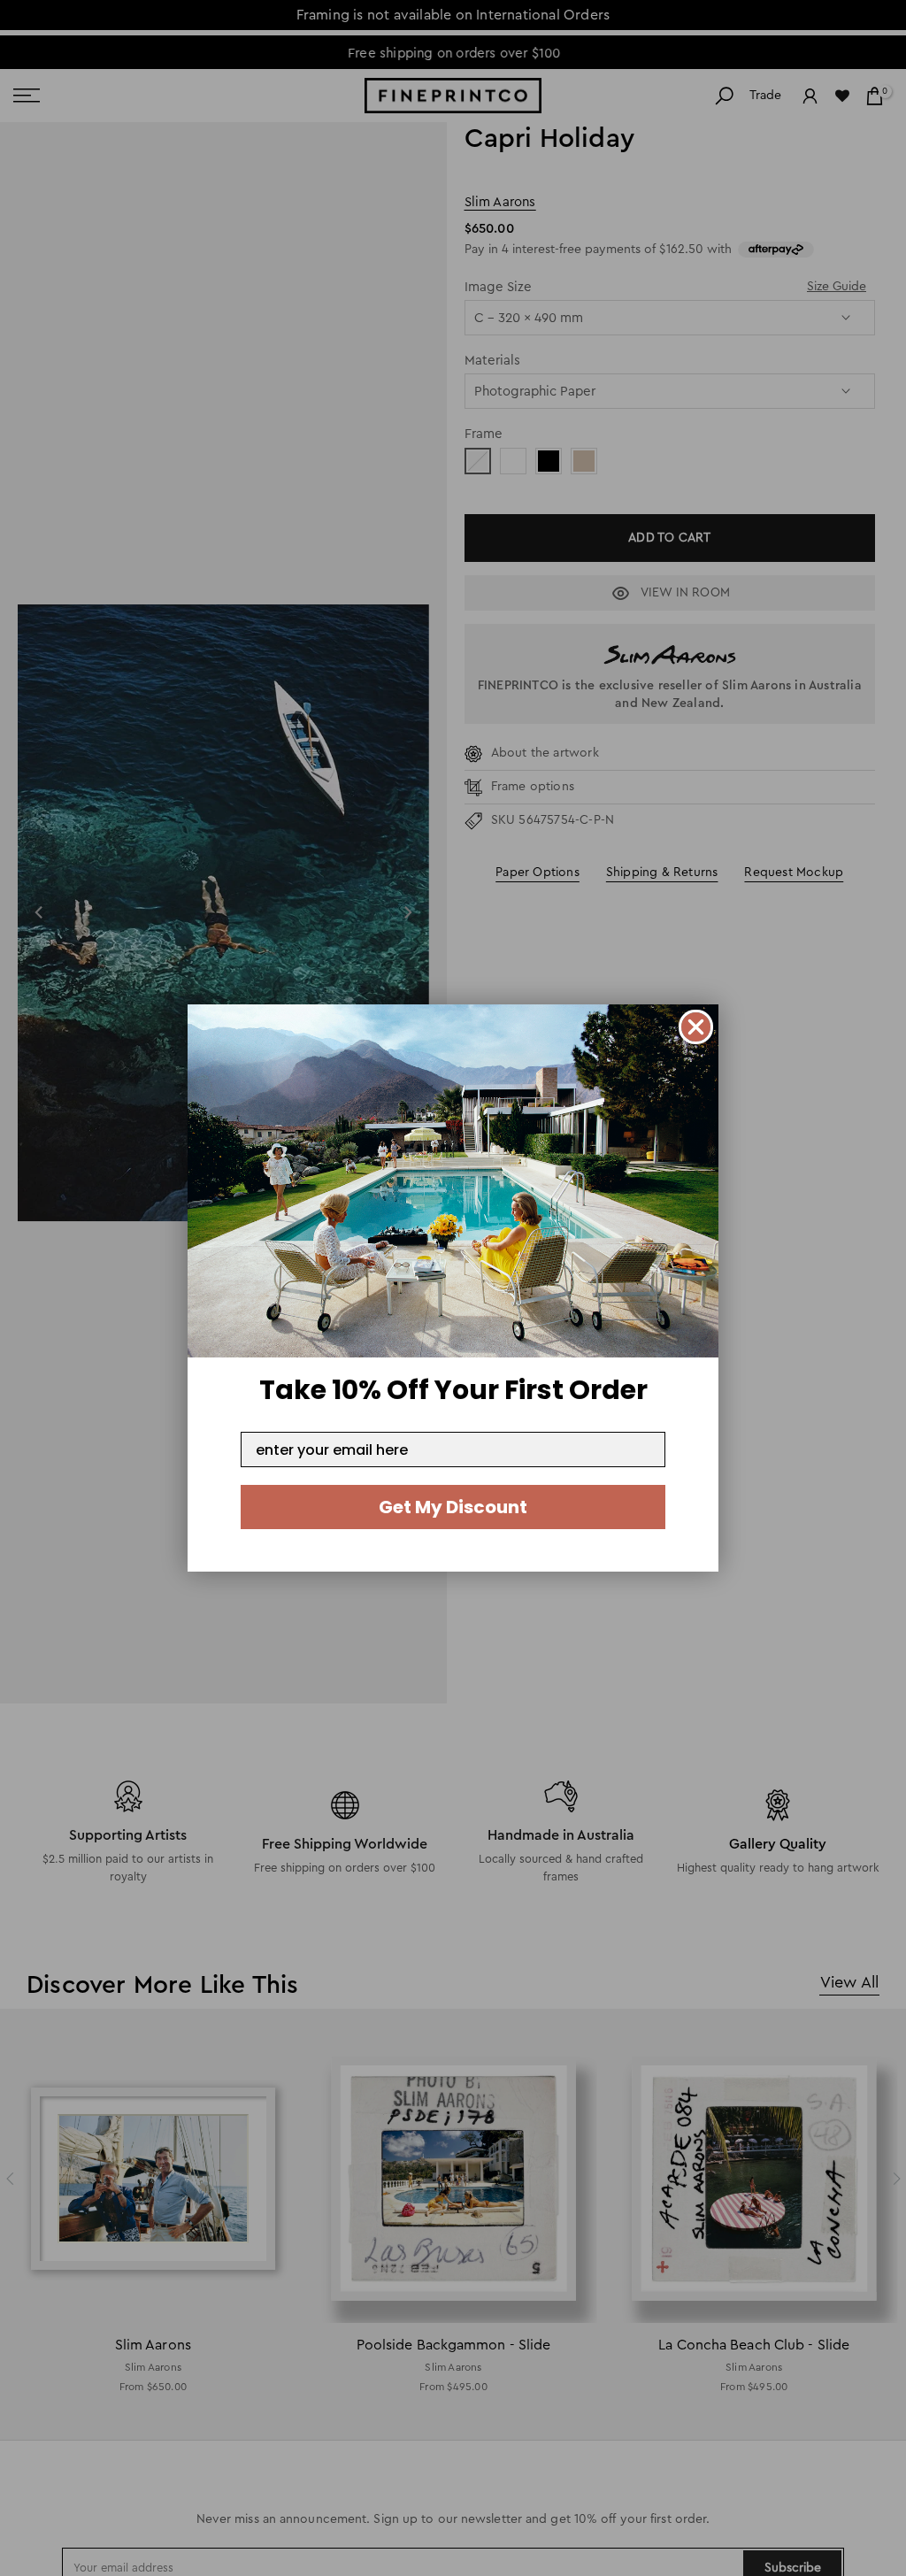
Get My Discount (453, 1507)
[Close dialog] (696, 1027)
